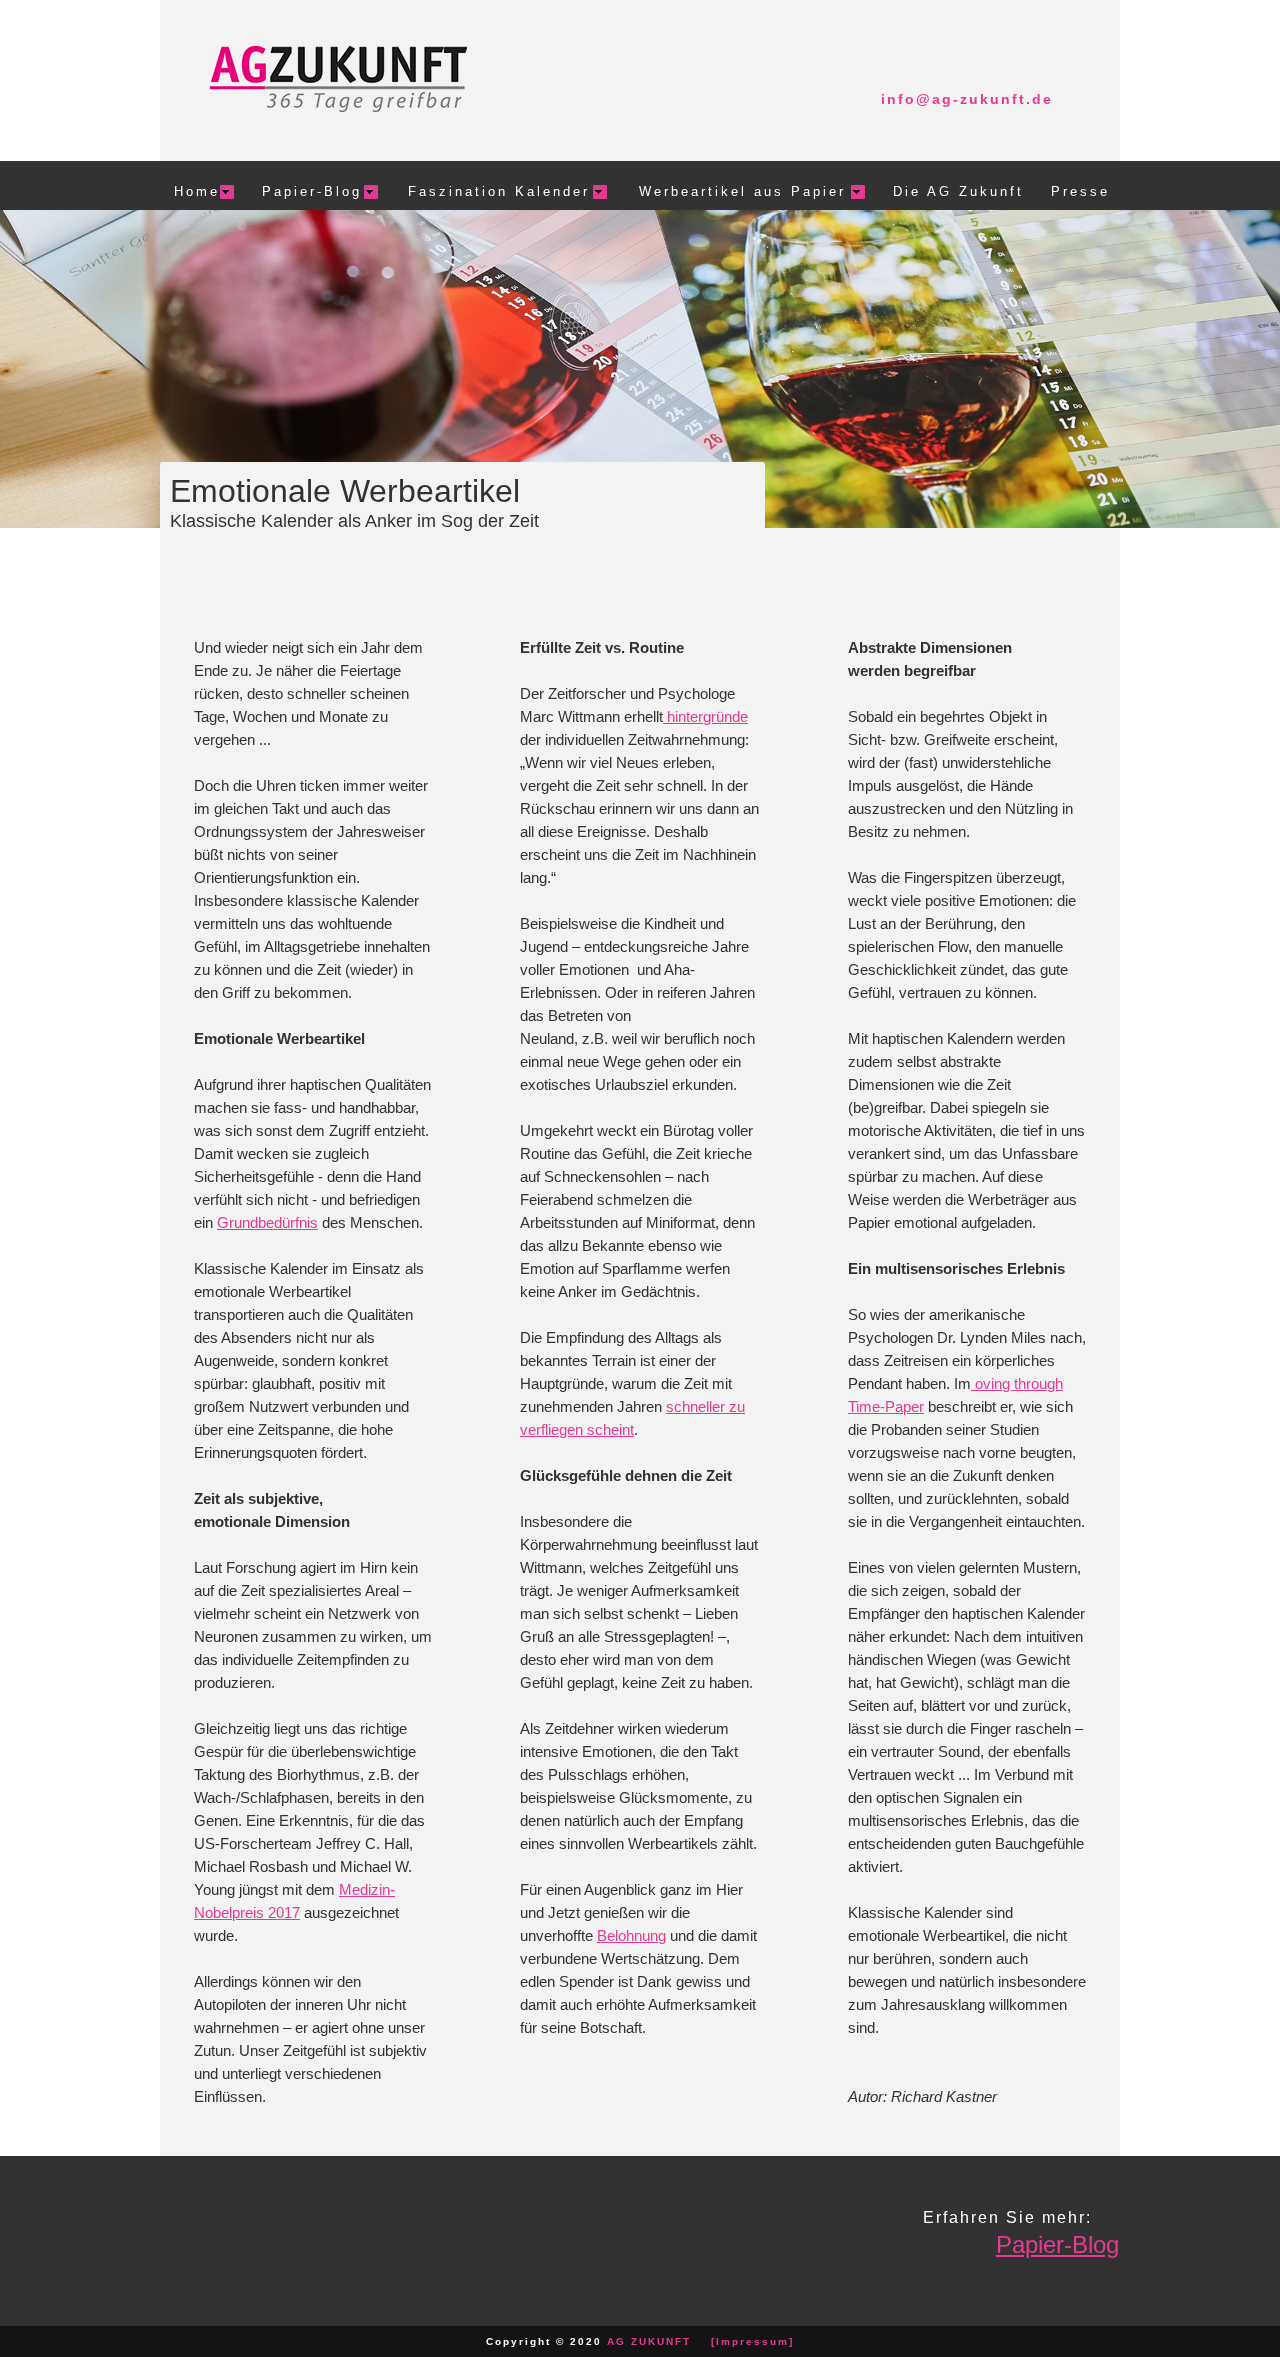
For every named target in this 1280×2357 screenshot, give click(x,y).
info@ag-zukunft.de (967, 99)
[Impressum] (752, 2341)
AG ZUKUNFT (649, 2341)
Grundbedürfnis (267, 1222)
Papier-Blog (1057, 2244)
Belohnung (631, 1935)
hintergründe (705, 716)
